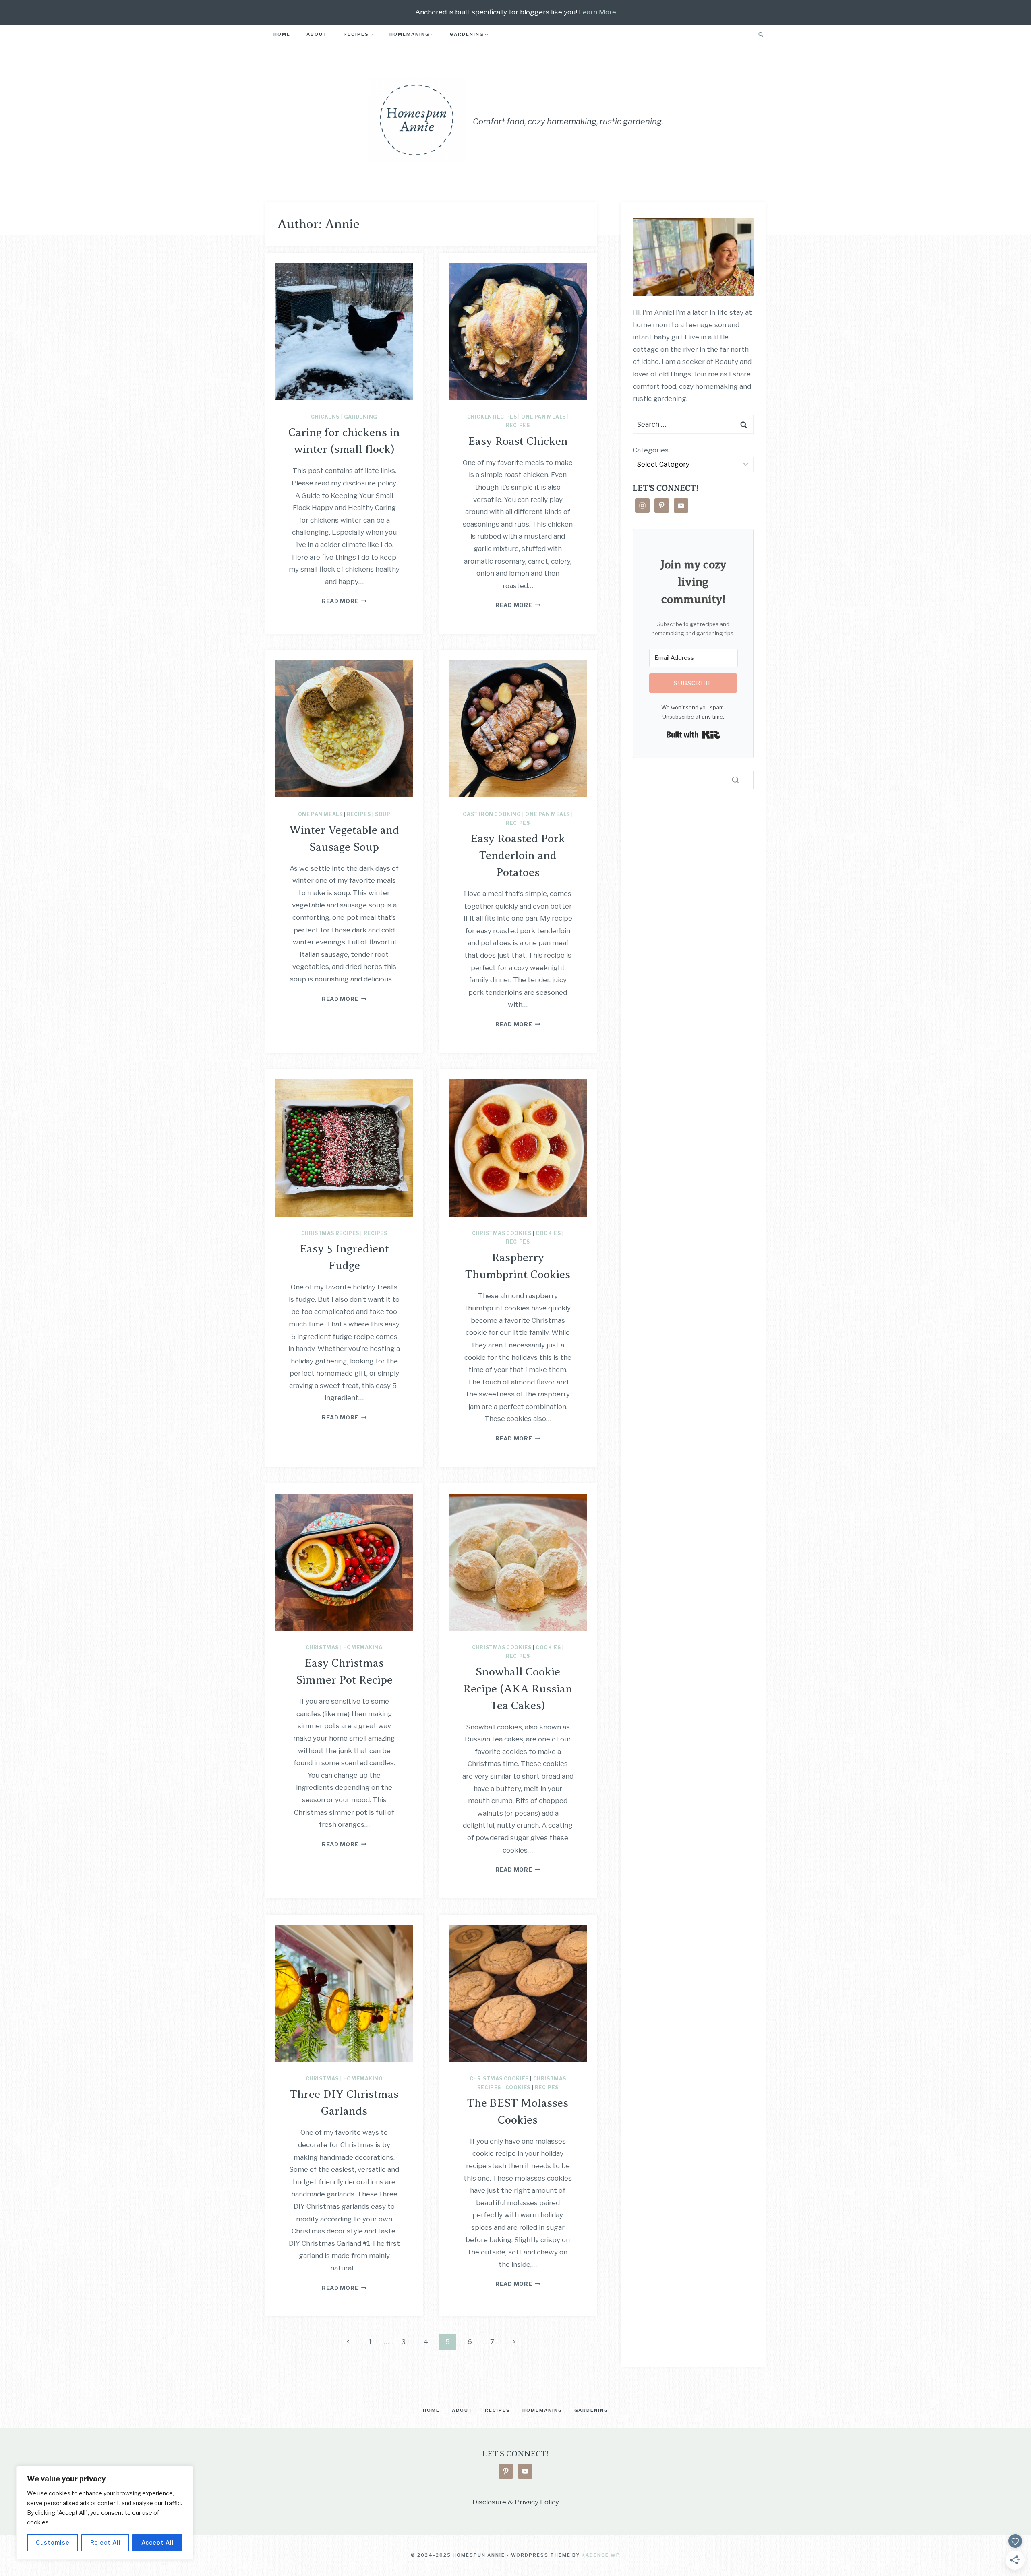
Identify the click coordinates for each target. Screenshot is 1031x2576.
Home (282, 34)
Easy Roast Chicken (518, 441)
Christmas (322, 1648)
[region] (105, 2513)
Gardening (361, 417)
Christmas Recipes (330, 1233)
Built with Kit (693, 735)
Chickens (325, 417)
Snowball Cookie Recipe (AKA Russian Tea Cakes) (518, 1689)
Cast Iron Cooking (492, 814)
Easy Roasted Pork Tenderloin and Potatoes (518, 855)
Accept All (158, 2542)
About (317, 34)
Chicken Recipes (492, 417)
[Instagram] (746, 34)
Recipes (518, 426)
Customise (53, 2542)
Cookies (548, 1233)
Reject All (106, 2542)
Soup (383, 814)
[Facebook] (732, 34)
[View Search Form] (761, 35)
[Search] (735, 780)
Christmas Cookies (502, 1233)
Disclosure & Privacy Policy (516, 2502)
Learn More (597, 12)
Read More (344, 601)
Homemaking (363, 1648)
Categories (651, 450)
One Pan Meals (543, 417)
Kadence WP (601, 2555)
